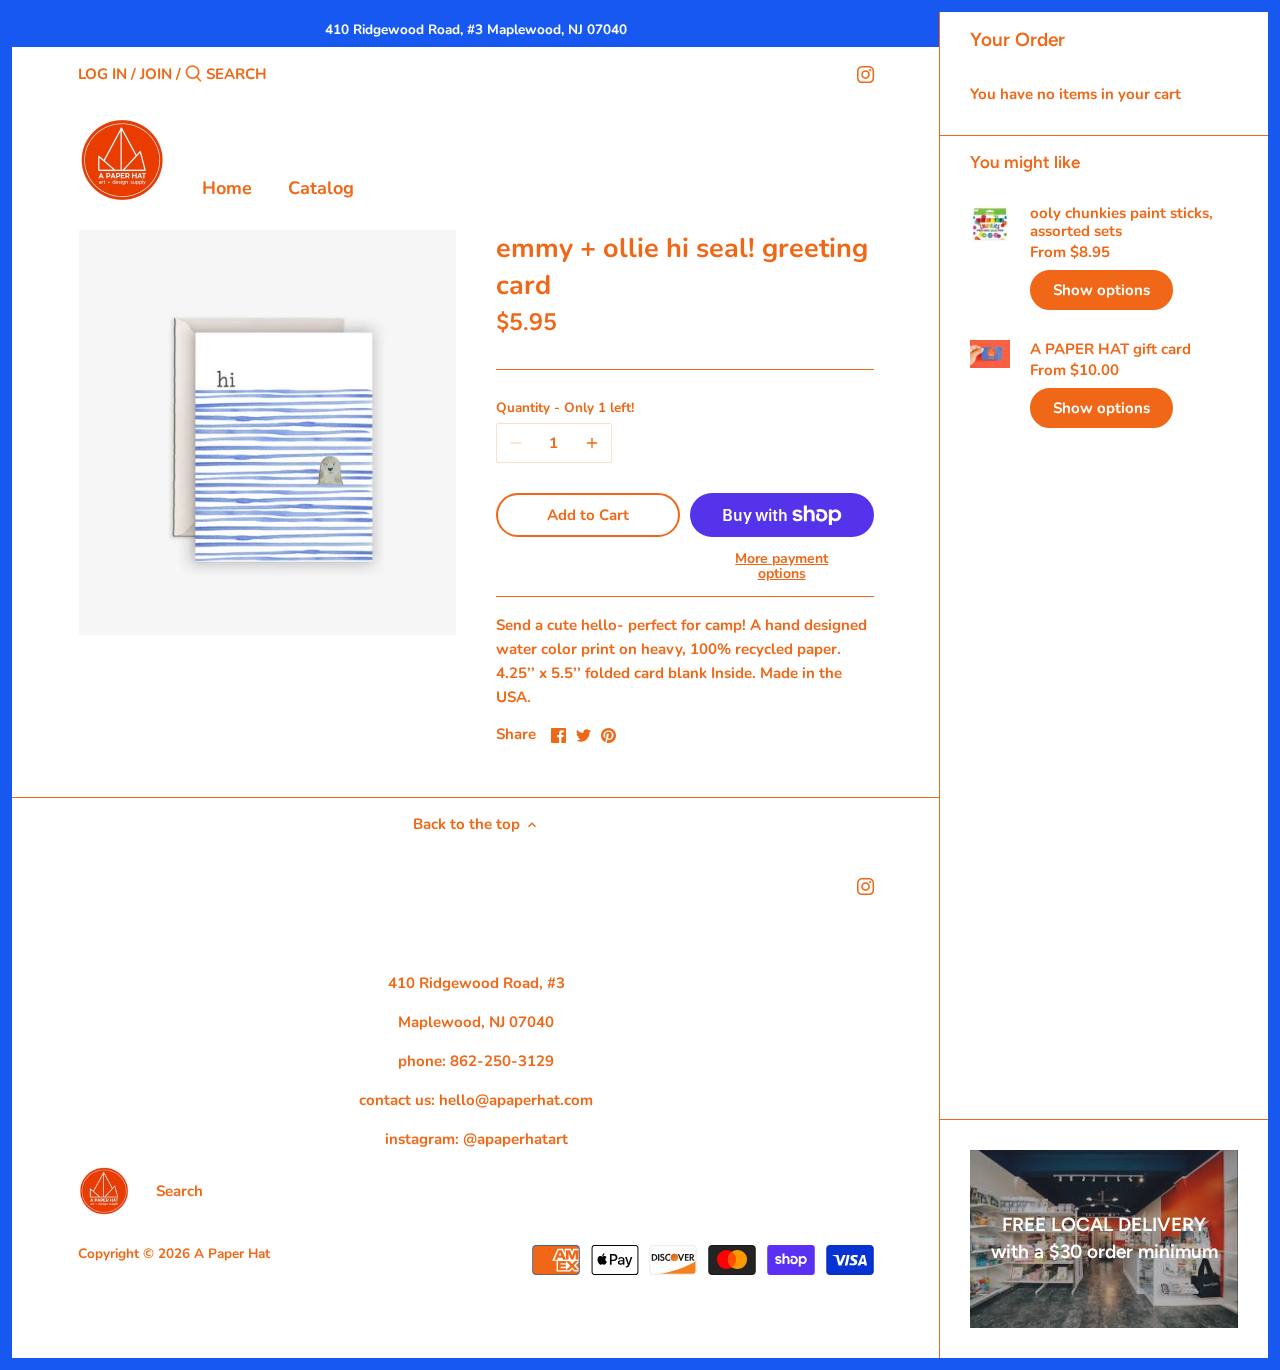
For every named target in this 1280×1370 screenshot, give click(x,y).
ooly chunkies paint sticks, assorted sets (1121, 222)
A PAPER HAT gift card (1110, 349)
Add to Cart (588, 515)
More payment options (781, 566)
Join (156, 74)
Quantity (565, 408)
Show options (1101, 290)
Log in (102, 74)
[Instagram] (865, 73)
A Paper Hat (232, 1253)
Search (179, 1191)
